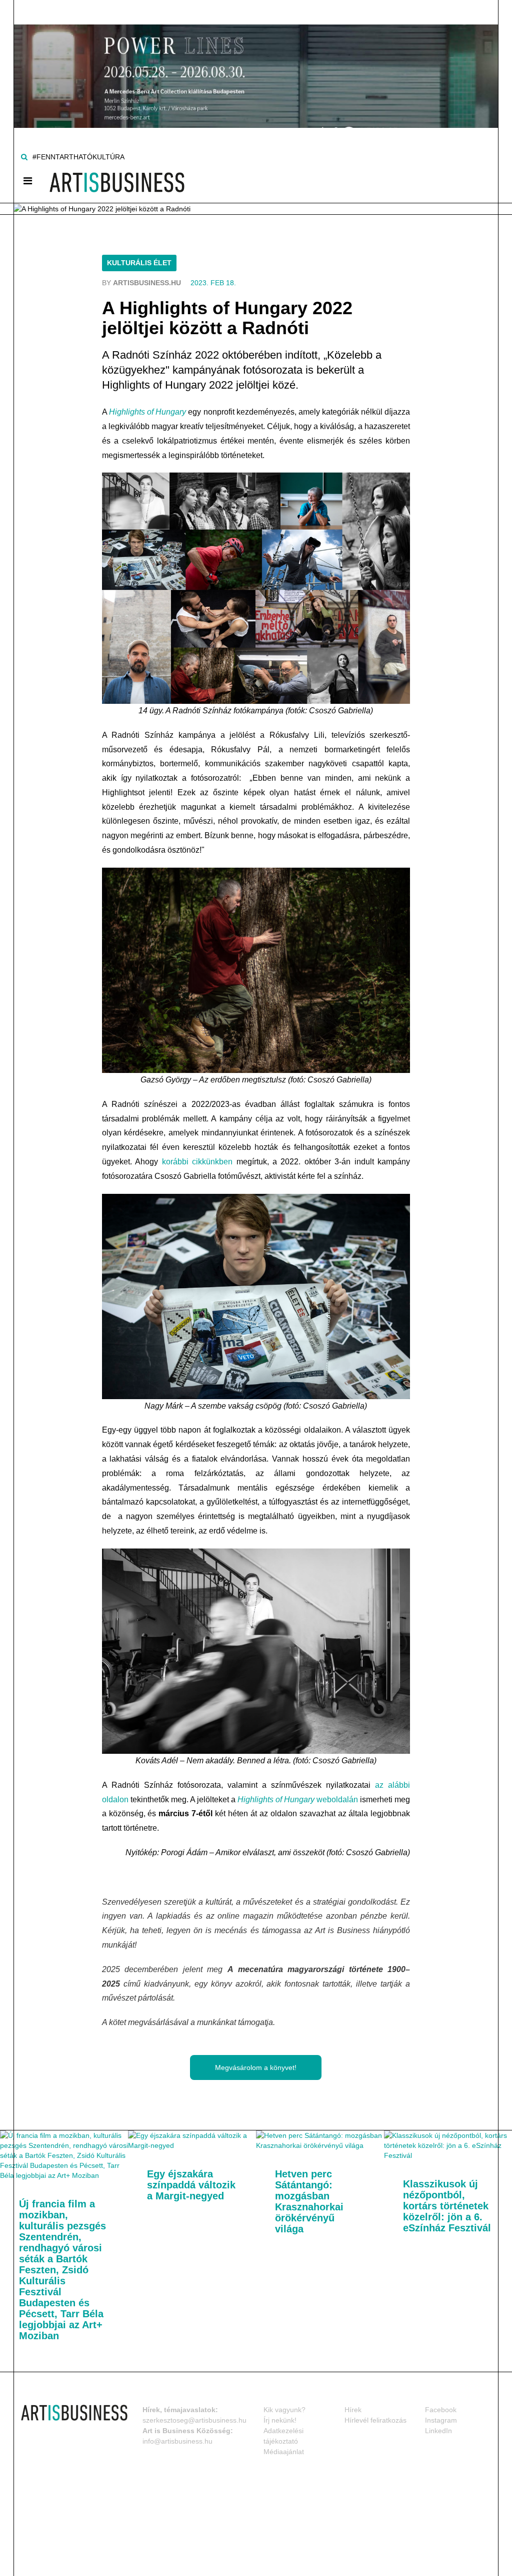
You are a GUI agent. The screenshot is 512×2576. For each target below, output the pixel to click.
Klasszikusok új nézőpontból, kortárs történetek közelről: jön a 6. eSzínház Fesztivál (447, 2206)
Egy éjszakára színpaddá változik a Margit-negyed (191, 2185)
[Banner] (256, 63)
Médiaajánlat (284, 2452)
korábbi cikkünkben (197, 1162)
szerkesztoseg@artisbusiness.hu (194, 2420)
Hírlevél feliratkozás (375, 2420)
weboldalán (298, 1800)
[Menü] (28, 181)
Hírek (353, 2410)
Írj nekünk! (280, 2420)
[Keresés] (24, 157)
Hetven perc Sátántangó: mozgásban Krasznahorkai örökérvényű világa (309, 2201)
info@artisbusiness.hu (177, 2441)
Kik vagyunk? (284, 2410)
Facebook (441, 2410)
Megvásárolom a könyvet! (256, 2067)
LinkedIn (438, 2431)
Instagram (441, 2420)
